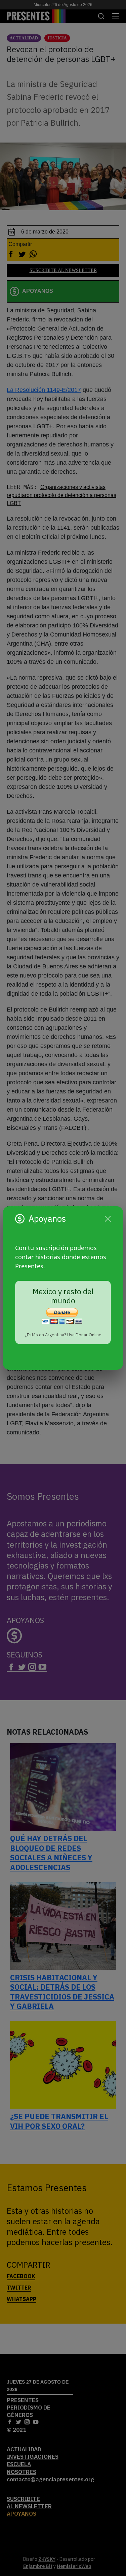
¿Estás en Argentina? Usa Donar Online (63, 1335)
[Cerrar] (108, 1219)
